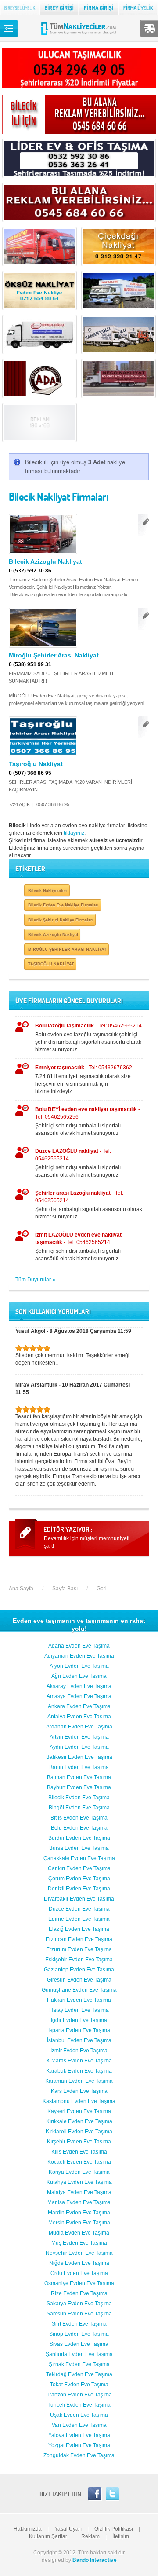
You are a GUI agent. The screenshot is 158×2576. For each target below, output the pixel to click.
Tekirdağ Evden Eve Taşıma (79, 2374)
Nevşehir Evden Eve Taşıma (79, 2253)
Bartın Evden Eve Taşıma (79, 1767)
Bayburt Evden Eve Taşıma (79, 1787)
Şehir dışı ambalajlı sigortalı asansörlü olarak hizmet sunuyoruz (89, 1205)
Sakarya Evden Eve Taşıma (79, 2304)
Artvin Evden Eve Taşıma (79, 1737)
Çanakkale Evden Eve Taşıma (79, 1858)
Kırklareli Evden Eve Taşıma (79, 2132)
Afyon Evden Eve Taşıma (79, 1666)
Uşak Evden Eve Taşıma (79, 2415)
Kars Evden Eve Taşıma (79, 2091)
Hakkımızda (28, 2529)
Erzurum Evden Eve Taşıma (79, 1949)
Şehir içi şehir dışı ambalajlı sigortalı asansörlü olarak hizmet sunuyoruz (88, 1121)
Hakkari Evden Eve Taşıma (79, 2000)
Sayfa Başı (65, 1589)
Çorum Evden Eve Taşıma (79, 1879)
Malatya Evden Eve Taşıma (79, 2192)
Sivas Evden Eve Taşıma (79, 2344)
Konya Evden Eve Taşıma (79, 2172)
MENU (9, 29)
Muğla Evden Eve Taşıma (79, 2233)
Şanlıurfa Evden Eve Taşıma (79, 2354)
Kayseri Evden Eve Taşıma (79, 2111)
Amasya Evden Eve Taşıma (79, 1696)
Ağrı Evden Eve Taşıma (79, 1676)
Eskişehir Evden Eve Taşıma (79, 1960)
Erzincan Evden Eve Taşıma (79, 1939)
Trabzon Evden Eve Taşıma (79, 2395)
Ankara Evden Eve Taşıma (79, 1706)
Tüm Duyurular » (35, 1280)
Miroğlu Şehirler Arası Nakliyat (54, 655)
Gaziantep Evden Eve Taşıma (79, 1970)
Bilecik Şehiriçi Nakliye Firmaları (61, 920)
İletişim (121, 2536)
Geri (102, 1589)
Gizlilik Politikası (114, 2529)
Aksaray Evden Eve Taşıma (79, 1686)
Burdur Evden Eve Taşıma (79, 1838)
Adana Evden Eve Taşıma (79, 1646)
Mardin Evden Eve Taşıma (79, 2213)
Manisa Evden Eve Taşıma (79, 2202)
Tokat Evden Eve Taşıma (79, 2385)
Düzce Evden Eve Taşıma (79, 1909)
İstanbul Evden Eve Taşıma (79, 2040)
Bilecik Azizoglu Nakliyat (45, 561)
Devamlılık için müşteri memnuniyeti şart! (87, 1542)
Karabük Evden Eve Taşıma (79, 2071)
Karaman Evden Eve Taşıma (79, 2081)
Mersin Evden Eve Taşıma (79, 2223)
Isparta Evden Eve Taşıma (79, 2030)
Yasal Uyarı (68, 2529)
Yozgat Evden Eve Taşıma (79, 2445)
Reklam (90, 2536)
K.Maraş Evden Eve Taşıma (79, 2061)
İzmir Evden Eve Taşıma (79, 2051)
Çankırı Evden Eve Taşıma (79, 1868)
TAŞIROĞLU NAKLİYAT (51, 964)
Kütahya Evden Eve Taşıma (79, 2182)
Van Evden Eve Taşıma (79, 2425)
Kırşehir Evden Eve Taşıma (79, 2142)
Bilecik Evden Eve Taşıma (79, 1798)
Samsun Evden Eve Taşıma (79, 2314)
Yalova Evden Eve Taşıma (79, 2435)
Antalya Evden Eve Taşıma (79, 1717)
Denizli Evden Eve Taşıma (79, 1889)
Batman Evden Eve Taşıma (79, 1777)
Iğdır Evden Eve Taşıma (79, 2020)
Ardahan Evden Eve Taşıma (79, 1727)
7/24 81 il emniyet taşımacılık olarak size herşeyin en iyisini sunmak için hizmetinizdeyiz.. (84, 1079)
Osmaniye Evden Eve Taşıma (79, 2283)
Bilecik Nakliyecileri (48, 890)
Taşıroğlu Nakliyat (36, 764)
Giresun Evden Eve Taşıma (79, 1980)
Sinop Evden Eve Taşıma (79, 2334)
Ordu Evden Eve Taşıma (79, 2273)
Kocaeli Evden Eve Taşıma (79, 2162)
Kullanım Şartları (49, 2536)
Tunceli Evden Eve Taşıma (79, 2405)
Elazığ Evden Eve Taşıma (79, 1929)
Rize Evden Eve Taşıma (79, 2293)
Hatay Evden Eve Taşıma (79, 2010)
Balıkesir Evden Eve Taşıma (79, 1757)
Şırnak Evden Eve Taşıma (79, 2364)
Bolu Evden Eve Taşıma (79, 1828)
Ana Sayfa (21, 1589)
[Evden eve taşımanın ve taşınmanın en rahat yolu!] (79, 34)
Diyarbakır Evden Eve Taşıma (79, 1899)
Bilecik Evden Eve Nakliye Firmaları (63, 905)
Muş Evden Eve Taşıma (79, 2243)
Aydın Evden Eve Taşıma (79, 1747)
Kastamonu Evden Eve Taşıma (79, 2101)
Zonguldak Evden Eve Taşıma (79, 2455)
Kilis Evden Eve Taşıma (79, 2152)
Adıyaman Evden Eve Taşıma (79, 1656)
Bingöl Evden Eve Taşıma (79, 1808)
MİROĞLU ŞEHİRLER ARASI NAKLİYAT (67, 949)
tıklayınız (74, 833)
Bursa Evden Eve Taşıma (79, 1848)
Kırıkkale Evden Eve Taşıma (79, 2121)
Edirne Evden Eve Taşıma (79, 1919)
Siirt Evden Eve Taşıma (79, 2324)
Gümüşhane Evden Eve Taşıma (79, 1990)
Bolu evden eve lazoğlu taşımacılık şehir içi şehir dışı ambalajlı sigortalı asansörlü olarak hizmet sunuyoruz (88, 1038)
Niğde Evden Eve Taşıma (79, 2263)
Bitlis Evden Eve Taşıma (79, 1818)
